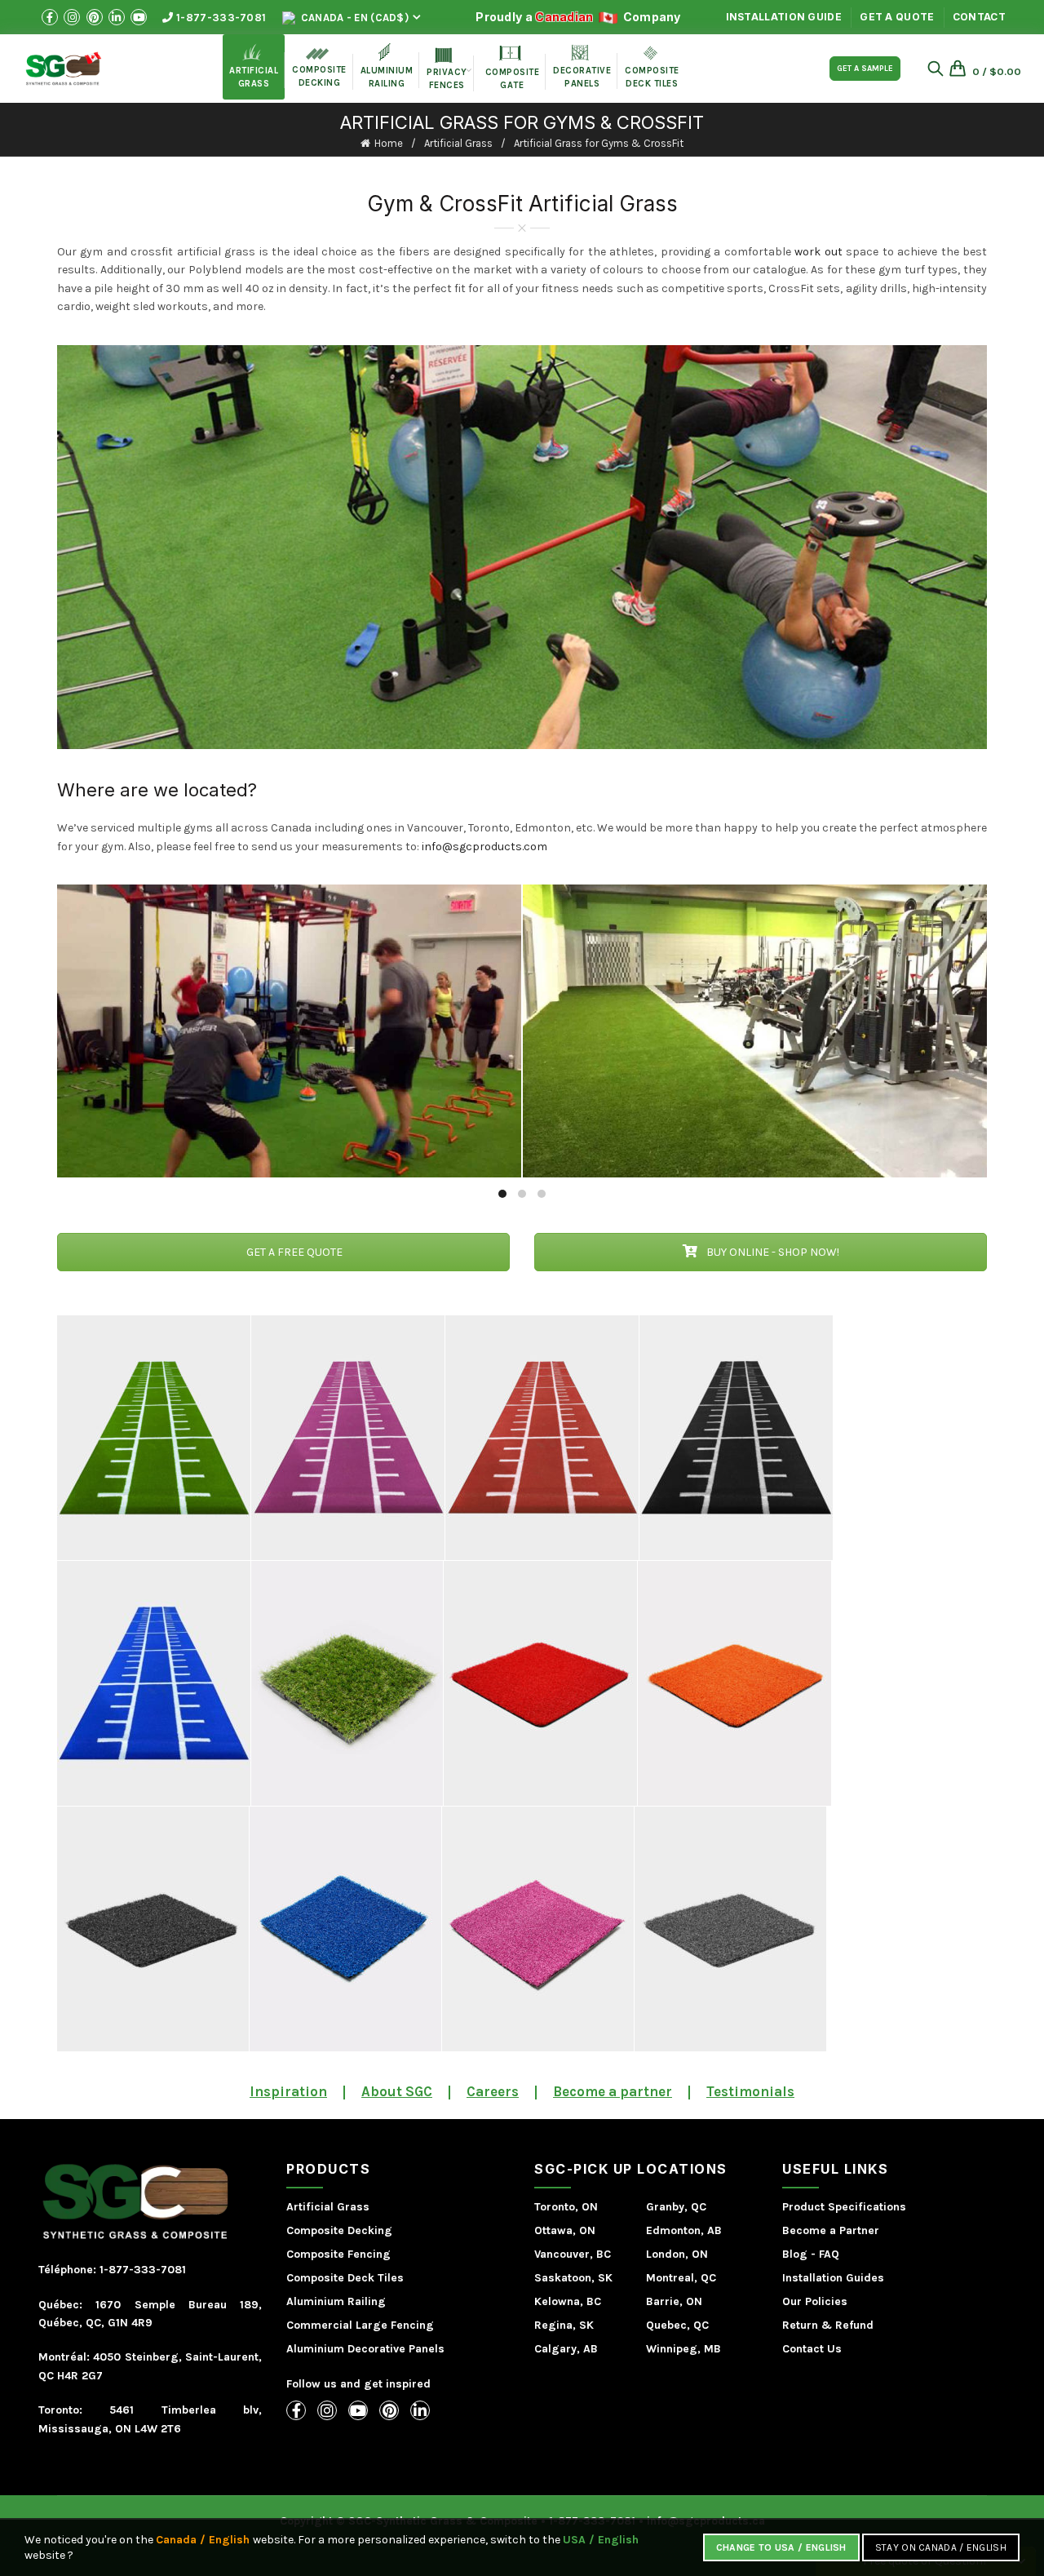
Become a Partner (831, 2230)
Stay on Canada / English (941, 2547)
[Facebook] (296, 2410)
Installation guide (784, 17)
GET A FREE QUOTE (293, 1252)
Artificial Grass (458, 143)
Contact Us (812, 2349)
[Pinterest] (389, 2410)
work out (818, 252)
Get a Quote (897, 17)
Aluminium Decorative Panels (365, 2349)
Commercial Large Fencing (360, 2325)
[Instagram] (327, 2410)
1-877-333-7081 (220, 18)
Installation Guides (833, 2278)
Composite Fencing (338, 2254)
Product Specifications (844, 2207)
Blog (795, 2254)
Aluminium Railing (336, 2301)
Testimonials (750, 2091)
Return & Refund (828, 2325)
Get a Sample (865, 69)
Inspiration (288, 2091)
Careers (493, 2091)
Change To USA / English (781, 2547)
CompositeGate (513, 68)
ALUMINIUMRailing (387, 66)
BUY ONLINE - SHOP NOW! (772, 1252)
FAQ (829, 2254)
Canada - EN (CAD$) (353, 18)
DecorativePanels (582, 67)
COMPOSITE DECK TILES (652, 68)
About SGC (397, 2091)
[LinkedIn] (420, 2410)
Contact (979, 17)
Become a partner (613, 2091)
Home (389, 143)
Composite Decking (319, 68)
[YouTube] (358, 2410)
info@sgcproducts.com (484, 847)
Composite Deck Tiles (345, 2278)
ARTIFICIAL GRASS (254, 66)
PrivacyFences (447, 69)
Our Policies (815, 2301)
